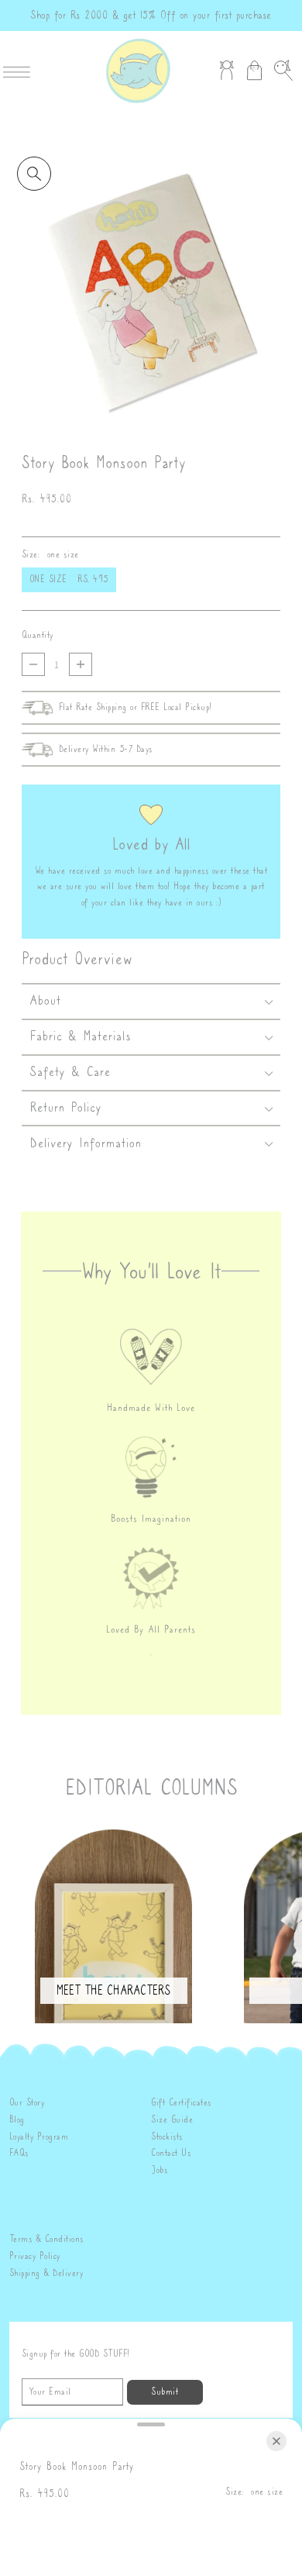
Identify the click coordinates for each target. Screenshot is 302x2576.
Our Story (27, 2103)
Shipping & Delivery (46, 2273)
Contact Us (171, 2153)
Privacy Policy (35, 2256)
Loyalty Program (39, 2137)
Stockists (167, 2137)
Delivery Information (86, 1143)
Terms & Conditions (46, 2239)
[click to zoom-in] (34, 174)
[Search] (283, 71)
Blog (17, 2120)
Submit (165, 2392)
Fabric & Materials (80, 1036)
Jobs (159, 2170)
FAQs (19, 2153)
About (45, 1000)
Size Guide (172, 2120)
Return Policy (66, 1107)
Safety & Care (70, 1071)
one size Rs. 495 (69, 579)
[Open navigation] (21, 71)
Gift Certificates (181, 2103)
